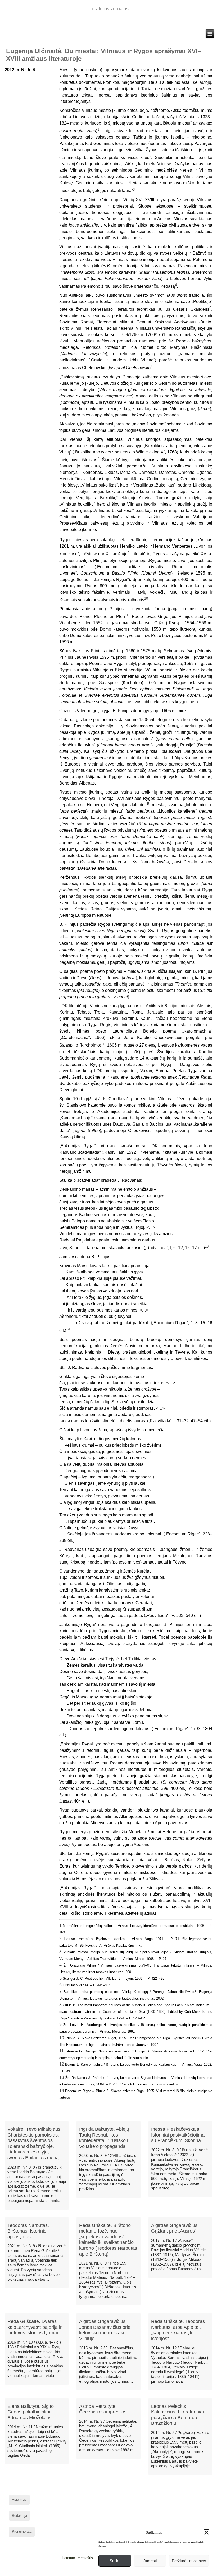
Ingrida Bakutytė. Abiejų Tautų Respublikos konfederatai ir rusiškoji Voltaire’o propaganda (104, 2138)
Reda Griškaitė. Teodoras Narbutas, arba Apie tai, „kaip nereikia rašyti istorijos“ (178, 2330)
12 (62, 2064)
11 (62, 2051)
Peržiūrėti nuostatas (189, 2561)
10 (62, 2038)
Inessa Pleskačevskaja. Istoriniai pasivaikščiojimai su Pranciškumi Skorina (178, 2135)
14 (62, 2091)
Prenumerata (22, 2531)
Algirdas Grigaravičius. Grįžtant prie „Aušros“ (175, 2228)
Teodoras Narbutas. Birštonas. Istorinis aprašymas (28, 2231)
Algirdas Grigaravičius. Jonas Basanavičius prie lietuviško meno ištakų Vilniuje (105, 2330)
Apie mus (19, 2499)
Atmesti (150, 2561)
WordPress (88, 2572)
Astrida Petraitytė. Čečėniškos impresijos (103, 2409)
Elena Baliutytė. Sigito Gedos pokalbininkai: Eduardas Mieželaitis (31, 2412)
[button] (206, 2532)
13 (62, 2077)
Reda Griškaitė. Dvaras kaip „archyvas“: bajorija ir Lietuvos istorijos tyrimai (35, 2327)
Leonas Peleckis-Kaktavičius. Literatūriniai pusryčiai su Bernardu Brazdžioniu (177, 2415)
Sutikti (115, 2561)
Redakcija (19, 2516)
